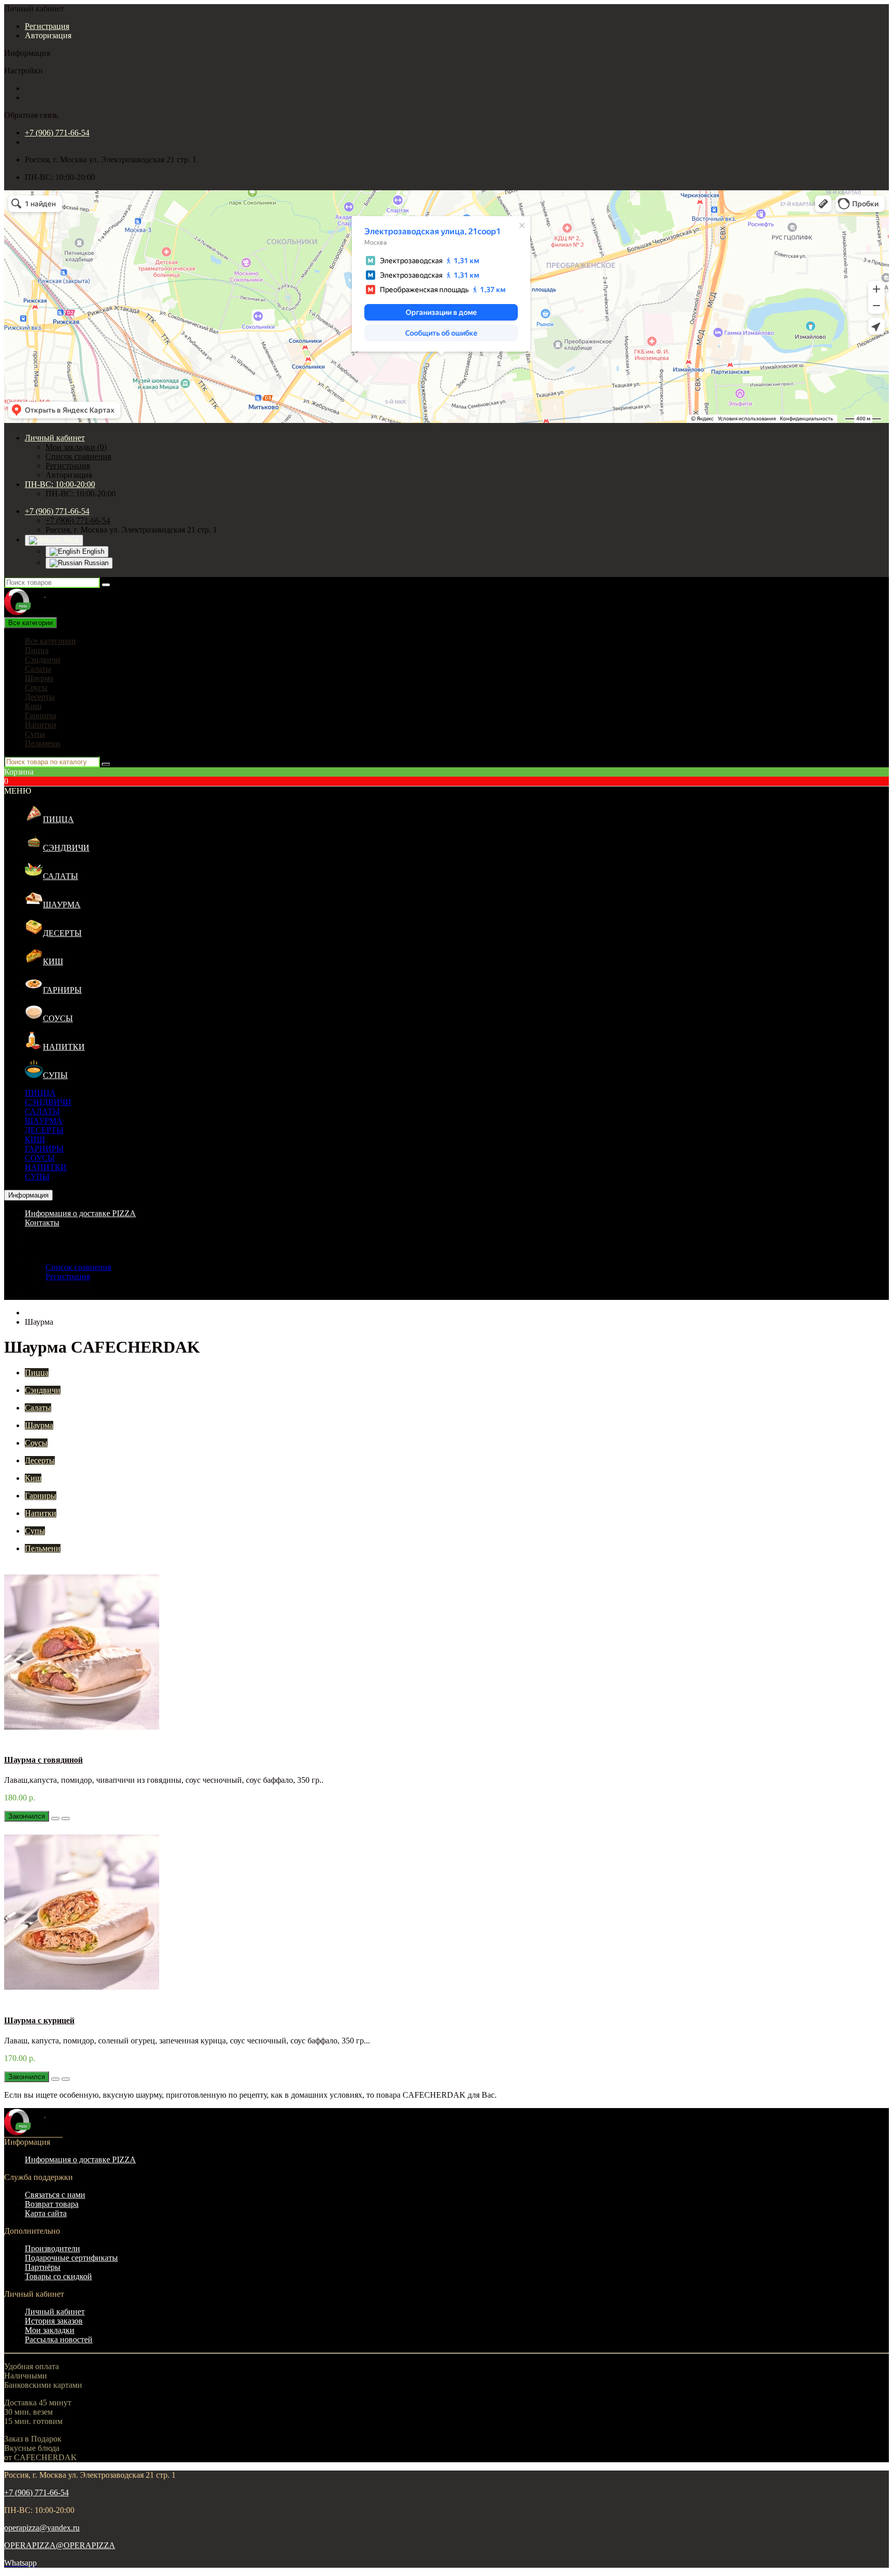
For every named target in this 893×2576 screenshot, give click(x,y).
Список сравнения (78, 456)
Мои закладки (50, 2330)
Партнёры (43, 2267)
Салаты (38, 669)
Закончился (27, 1816)
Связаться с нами (55, 2195)
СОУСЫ (58, 1018)
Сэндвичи (43, 660)
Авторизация (48, 35)
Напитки (41, 725)
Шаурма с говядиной (43, 1760)
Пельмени (43, 743)
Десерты (40, 697)
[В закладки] (55, 1819)
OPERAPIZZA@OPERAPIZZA (60, 2545)
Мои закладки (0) (76, 447)
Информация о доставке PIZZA (80, 1213)
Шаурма (39, 678)
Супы (35, 734)
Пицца (37, 650)
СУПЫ (55, 1075)
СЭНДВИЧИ (66, 848)
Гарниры (41, 715)
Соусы (36, 687)
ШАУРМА (62, 905)
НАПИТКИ (64, 1047)
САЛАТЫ (60, 876)
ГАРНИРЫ (62, 990)
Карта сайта (46, 2213)
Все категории (50, 641)
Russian (95, 563)
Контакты (42, 1223)
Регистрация (47, 26)
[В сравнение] (66, 1819)
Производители (52, 2248)
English (92, 551)
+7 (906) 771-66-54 (57, 133)
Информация (28, 1195)
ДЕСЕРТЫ (62, 933)
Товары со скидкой (58, 2276)
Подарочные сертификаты (71, 2258)
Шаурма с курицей (39, 2020)
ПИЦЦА (58, 819)
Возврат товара (52, 2204)
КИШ (53, 961)
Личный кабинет (55, 2312)
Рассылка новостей (59, 2339)
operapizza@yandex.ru (42, 2528)
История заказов (54, 2321)
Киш (33, 706)
